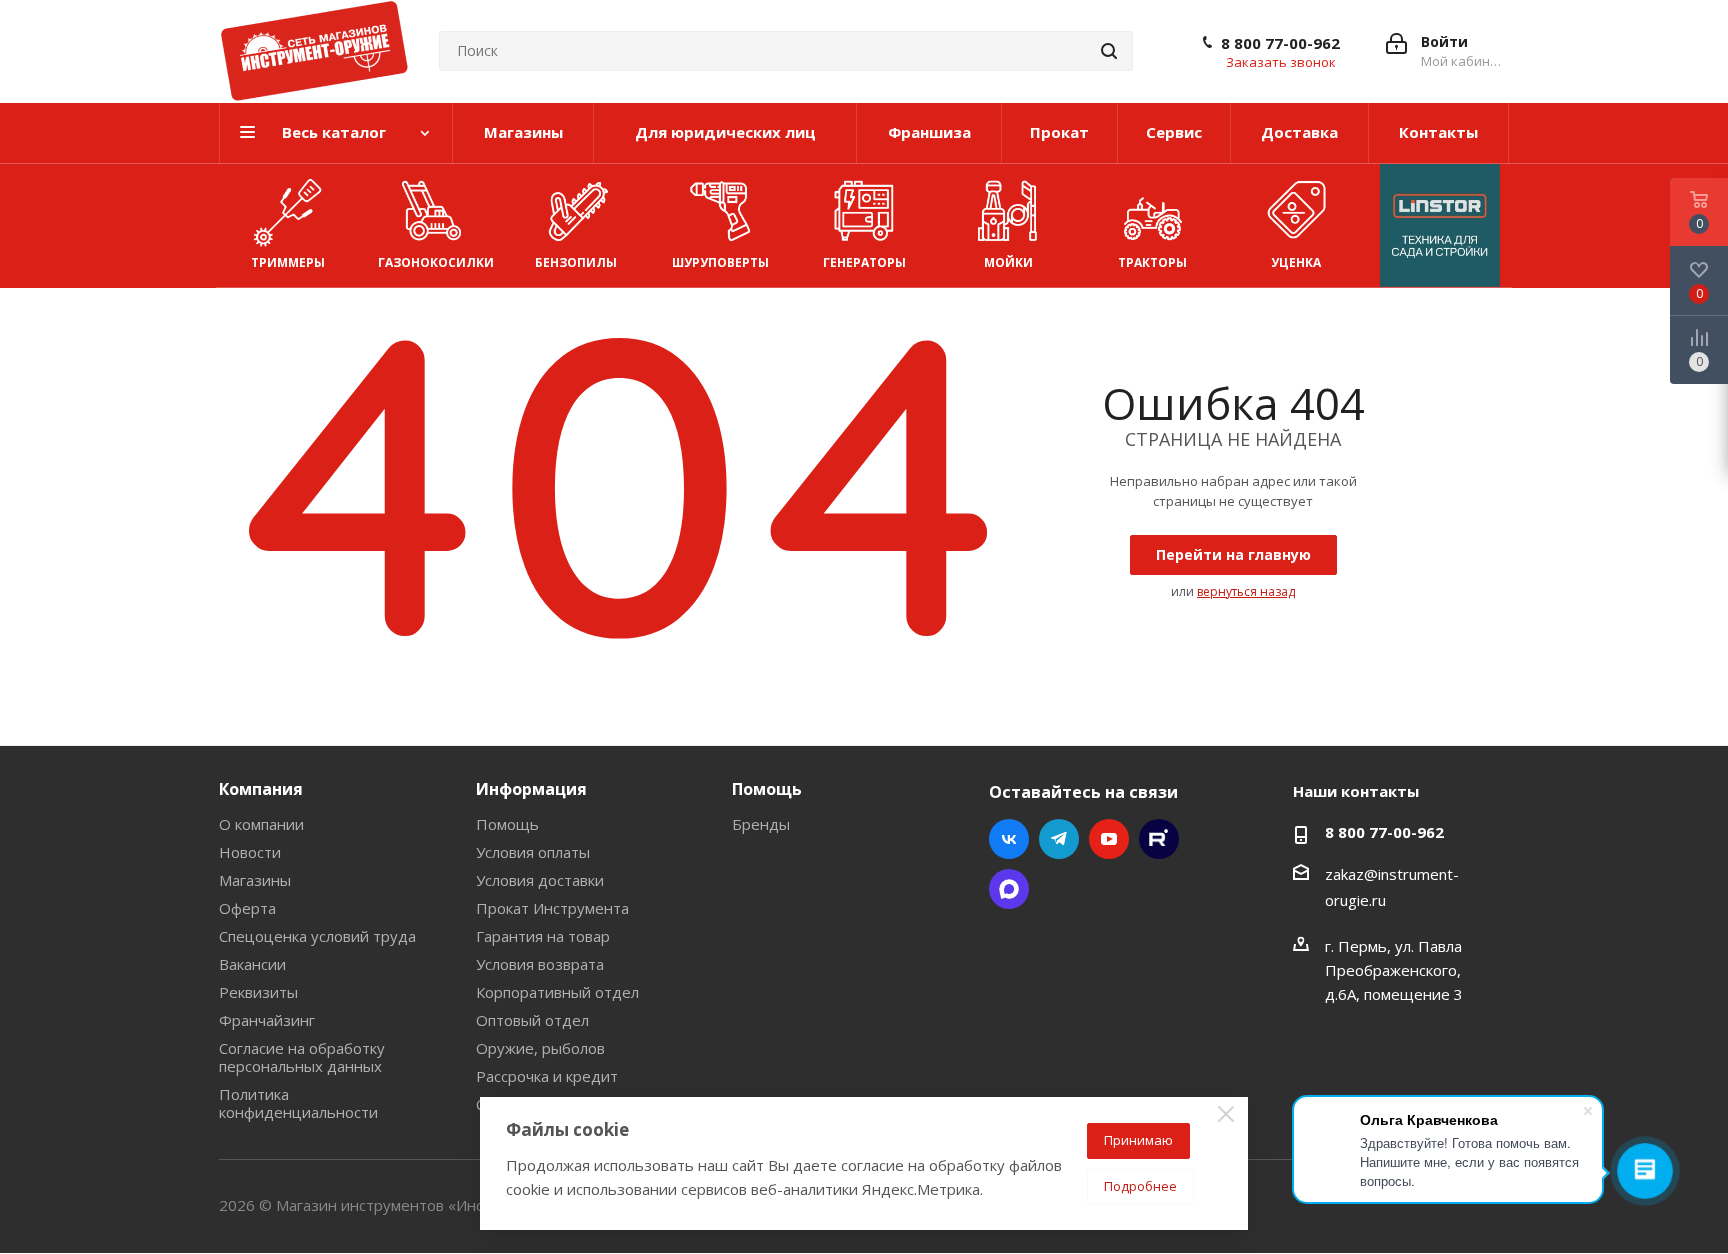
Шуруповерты (720, 262)
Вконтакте (1009, 839)
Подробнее (1140, 1186)
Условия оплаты (533, 852)
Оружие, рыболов (540, 1048)
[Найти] (1109, 51)
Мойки (1008, 262)
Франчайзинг (267, 1020)
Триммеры (288, 262)
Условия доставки (540, 880)
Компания (261, 789)
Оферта (247, 908)
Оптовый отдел (532, 1020)
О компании (261, 824)
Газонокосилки (436, 262)
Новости (250, 852)
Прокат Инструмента (552, 908)
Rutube (1159, 839)
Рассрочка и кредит (547, 1076)
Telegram (1059, 839)
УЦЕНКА (1296, 262)
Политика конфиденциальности (298, 1103)
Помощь (507, 824)
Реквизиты (258, 992)
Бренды (761, 824)
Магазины (255, 880)
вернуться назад (1246, 591)
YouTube (1109, 839)
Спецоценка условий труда (317, 936)
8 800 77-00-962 (1280, 43)
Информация (531, 789)
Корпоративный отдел (557, 992)
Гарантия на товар (543, 936)
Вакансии (252, 964)
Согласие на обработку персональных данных (302, 1057)
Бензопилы (576, 262)
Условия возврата (540, 964)
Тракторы (1152, 262)
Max (1009, 889)
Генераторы (864, 262)
